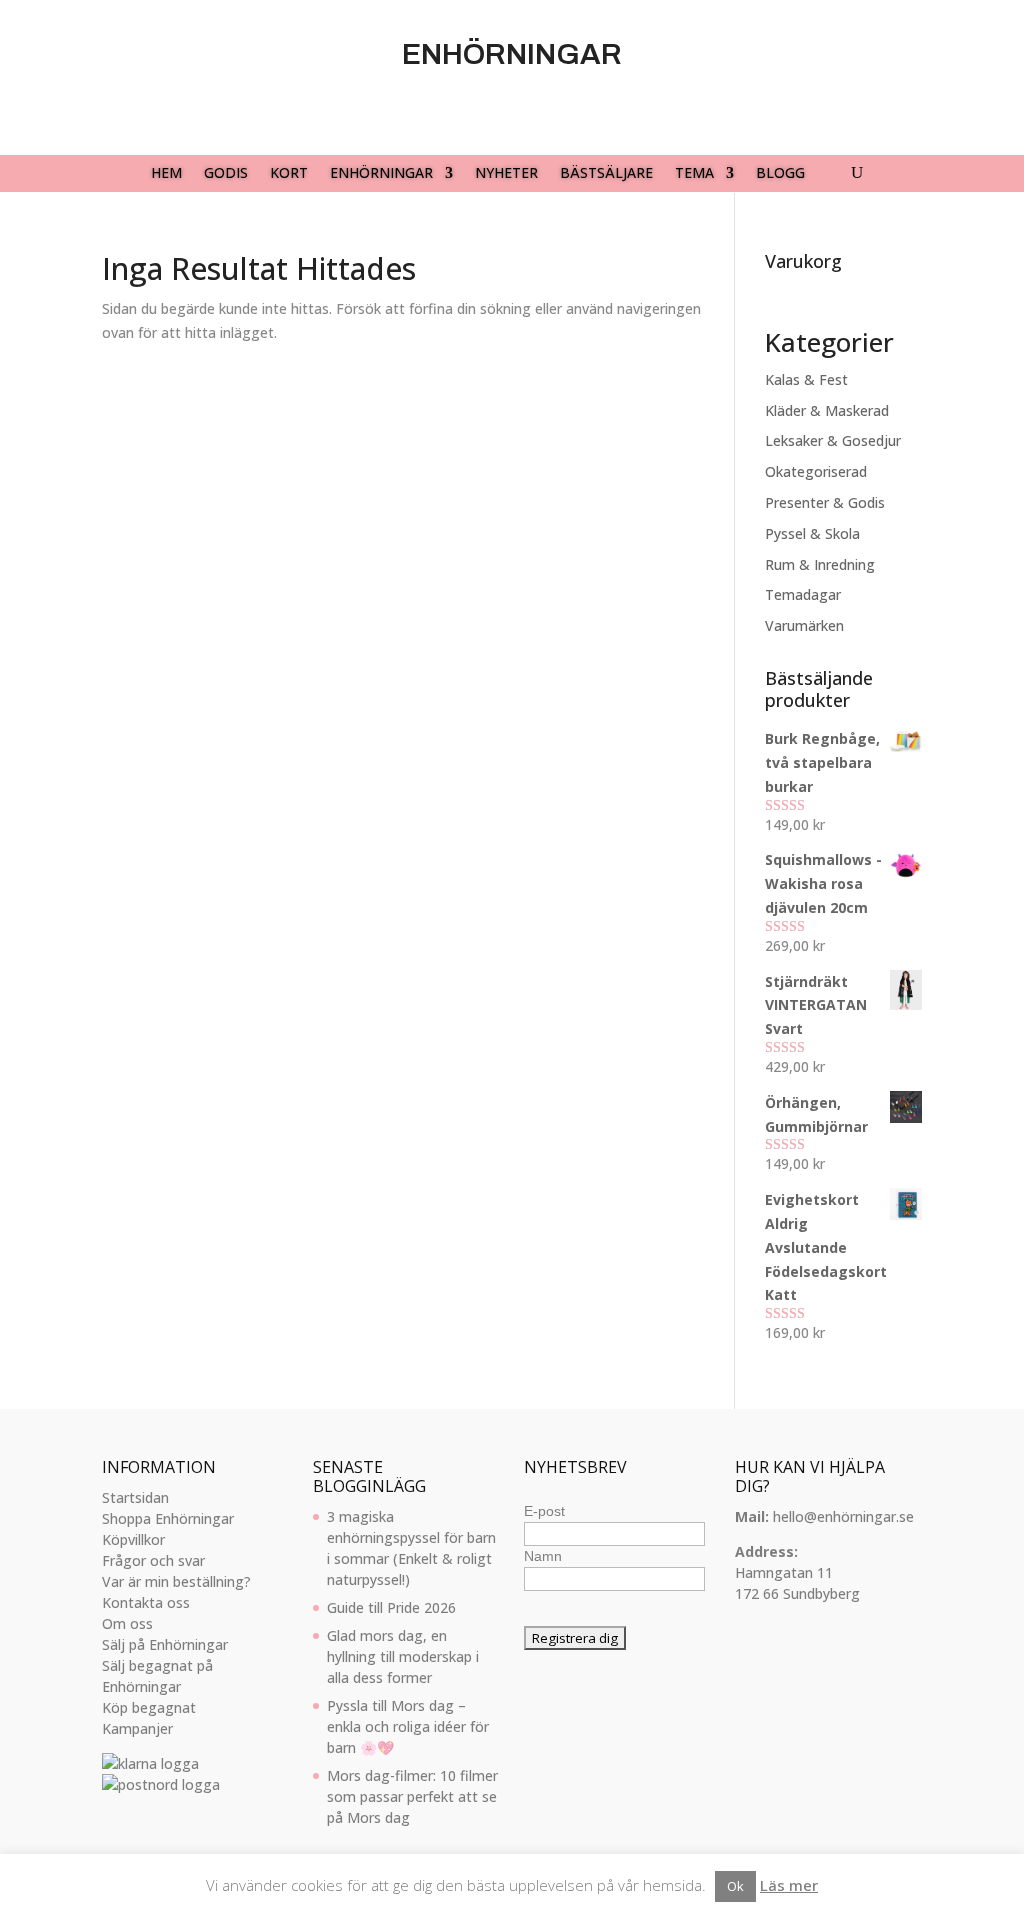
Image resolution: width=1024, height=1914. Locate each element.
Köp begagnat (149, 1707)
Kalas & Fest (806, 379)
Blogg (780, 174)
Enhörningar (381, 174)
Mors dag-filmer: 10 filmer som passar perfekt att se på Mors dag (412, 1796)
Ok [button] (735, 1886)
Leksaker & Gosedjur (833, 440)
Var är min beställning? (176, 1581)
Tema (694, 174)
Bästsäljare (606, 174)
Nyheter (506, 174)
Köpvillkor (133, 1539)
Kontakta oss (146, 1602)
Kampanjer (137, 1728)
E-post (544, 1511)
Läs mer (789, 1885)
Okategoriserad (816, 471)
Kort (289, 174)
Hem (166, 174)
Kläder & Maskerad (827, 410)
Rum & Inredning (820, 564)
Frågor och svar (153, 1560)
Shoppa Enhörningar (168, 1518)
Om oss (127, 1623)
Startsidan (135, 1497)
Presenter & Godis (825, 502)
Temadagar (803, 594)
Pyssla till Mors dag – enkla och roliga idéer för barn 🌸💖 (408, 1726)
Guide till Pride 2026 (391, 1607)
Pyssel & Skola (812, 533)
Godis (226, 174)
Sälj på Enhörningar (165, 1644)
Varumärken (804, 625)
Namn (543, 1556)
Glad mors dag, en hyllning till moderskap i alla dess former (403, 1656)
